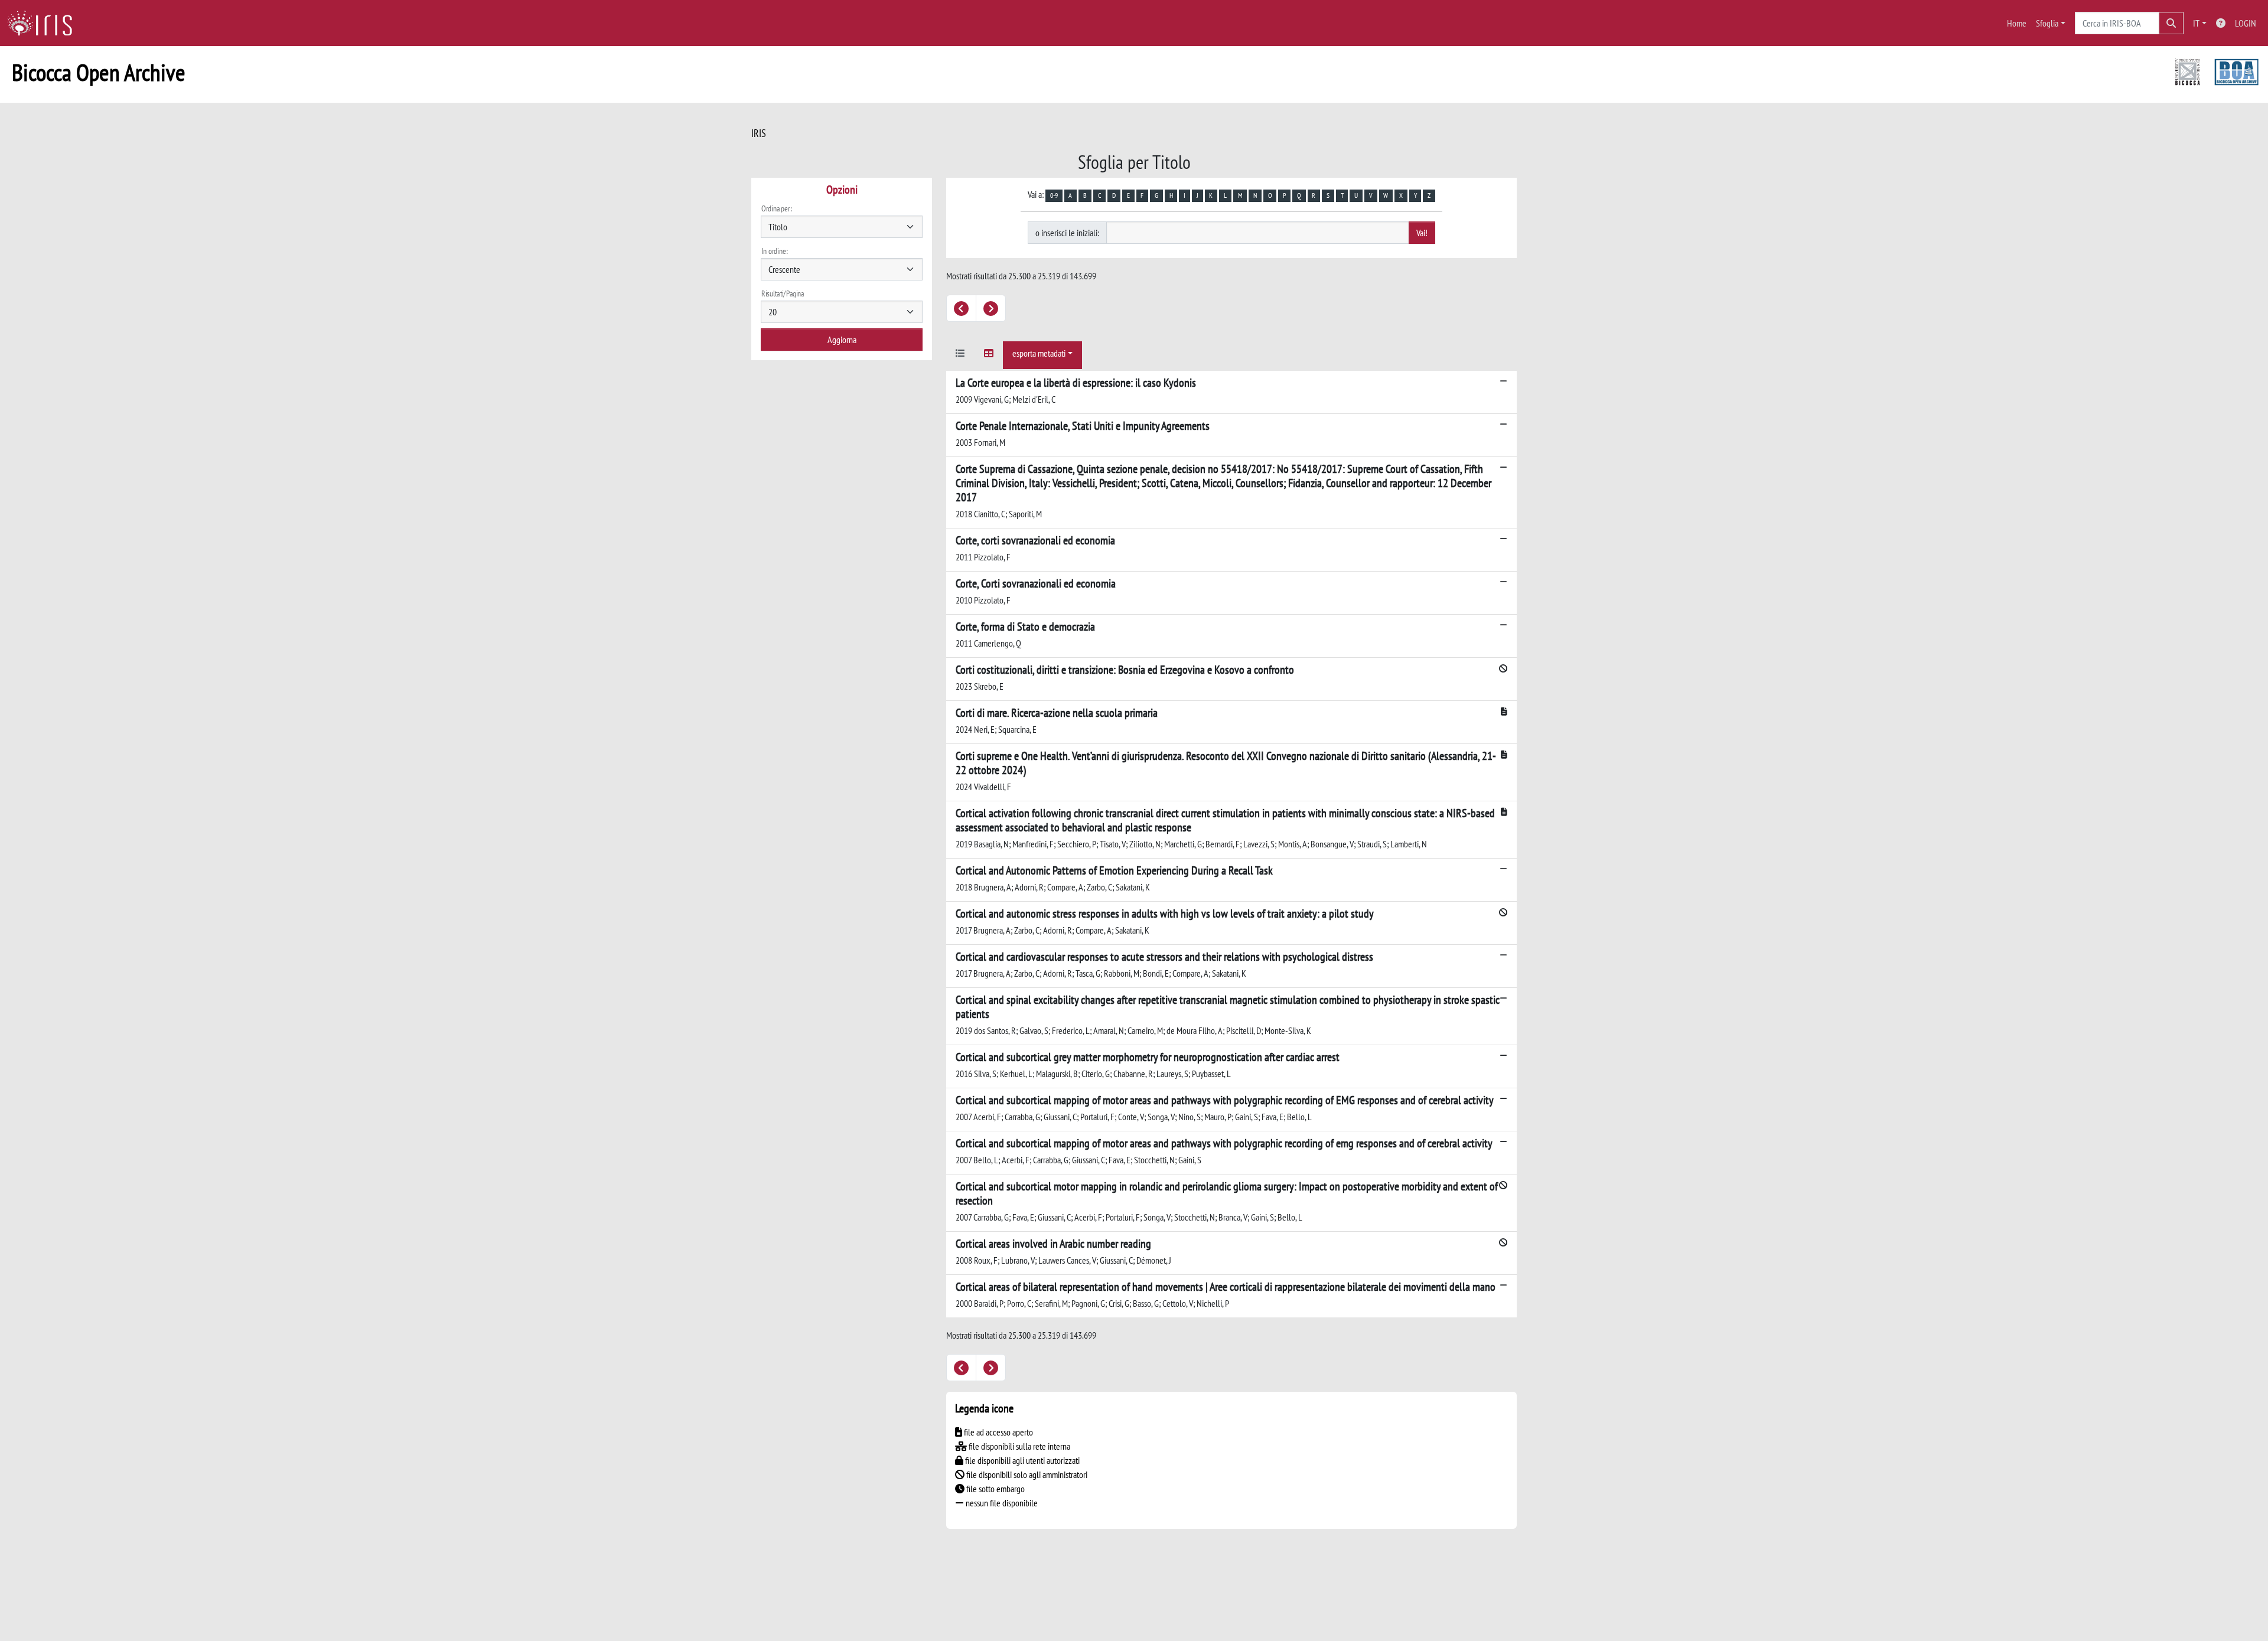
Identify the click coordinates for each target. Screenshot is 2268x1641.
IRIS (759, 133)
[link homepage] (44, 23)
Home (2017, 23)
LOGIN (2246, 23)
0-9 (1054, 195)
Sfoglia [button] (2047, 23)
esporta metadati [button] (1039, 353)
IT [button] (2196, 23)
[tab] (960, 355)
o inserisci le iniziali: (1067, 233)
